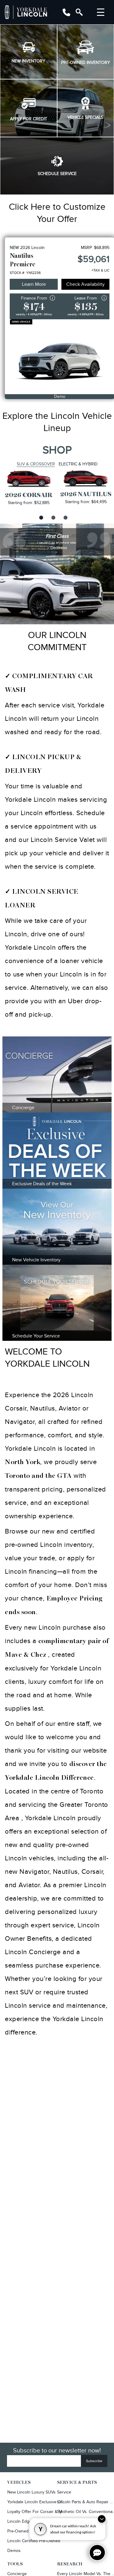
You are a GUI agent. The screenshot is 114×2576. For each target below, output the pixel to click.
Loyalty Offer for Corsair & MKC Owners (36, 2512)
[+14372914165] (66, 12)
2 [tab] (53, 517)
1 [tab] (40, 517)
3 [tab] (65, 517)
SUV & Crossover (36, 464)
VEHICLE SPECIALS (85, 117)
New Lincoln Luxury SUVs (31, 2492)
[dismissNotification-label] (102, 2519)
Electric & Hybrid (78, 464)
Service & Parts (77, 2483)
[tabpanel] (29, 488)
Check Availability (85, 284)
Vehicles (19, 2483)
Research (70, 2564)
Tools (15, 2564)
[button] (29, 52)
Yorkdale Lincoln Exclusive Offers (36, 2502)
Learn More (34, 284)
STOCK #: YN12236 (25, 273)
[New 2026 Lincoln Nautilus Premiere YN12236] (60, 357)
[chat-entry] (97, 2553)
